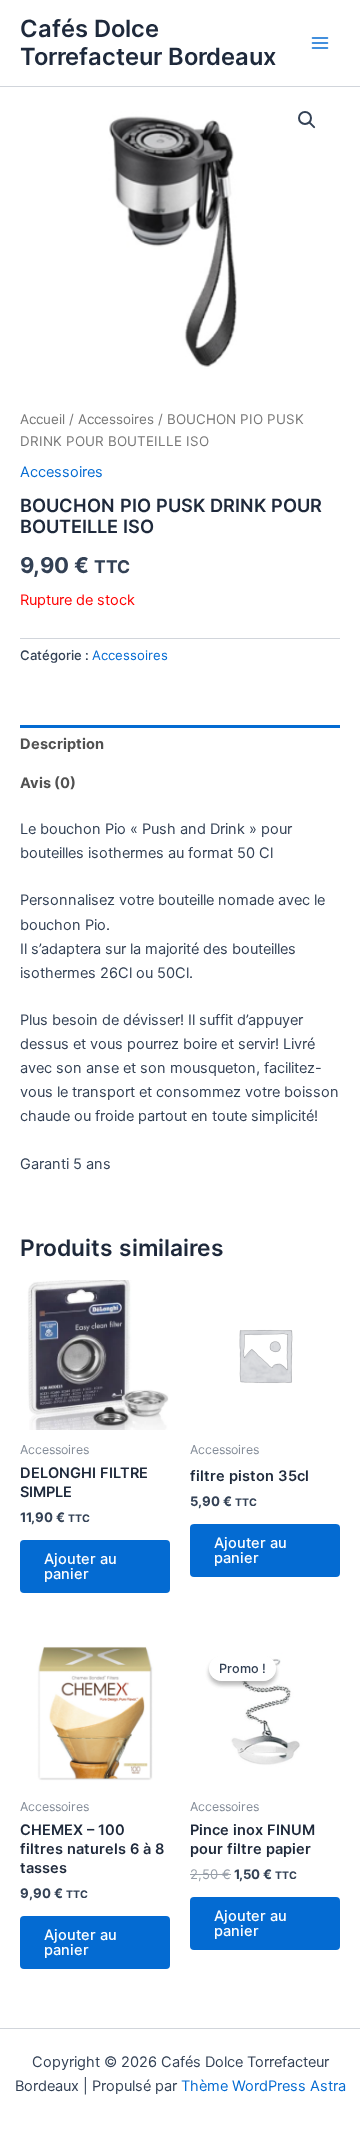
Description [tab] (62, 744)
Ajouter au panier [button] (80, 1566)
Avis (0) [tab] (48, 783)
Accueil (42, 419)
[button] (307, 120)
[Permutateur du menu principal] (320, 43)
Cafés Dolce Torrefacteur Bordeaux (148, 42)
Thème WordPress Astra (263, 2086)
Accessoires (116, 419)
